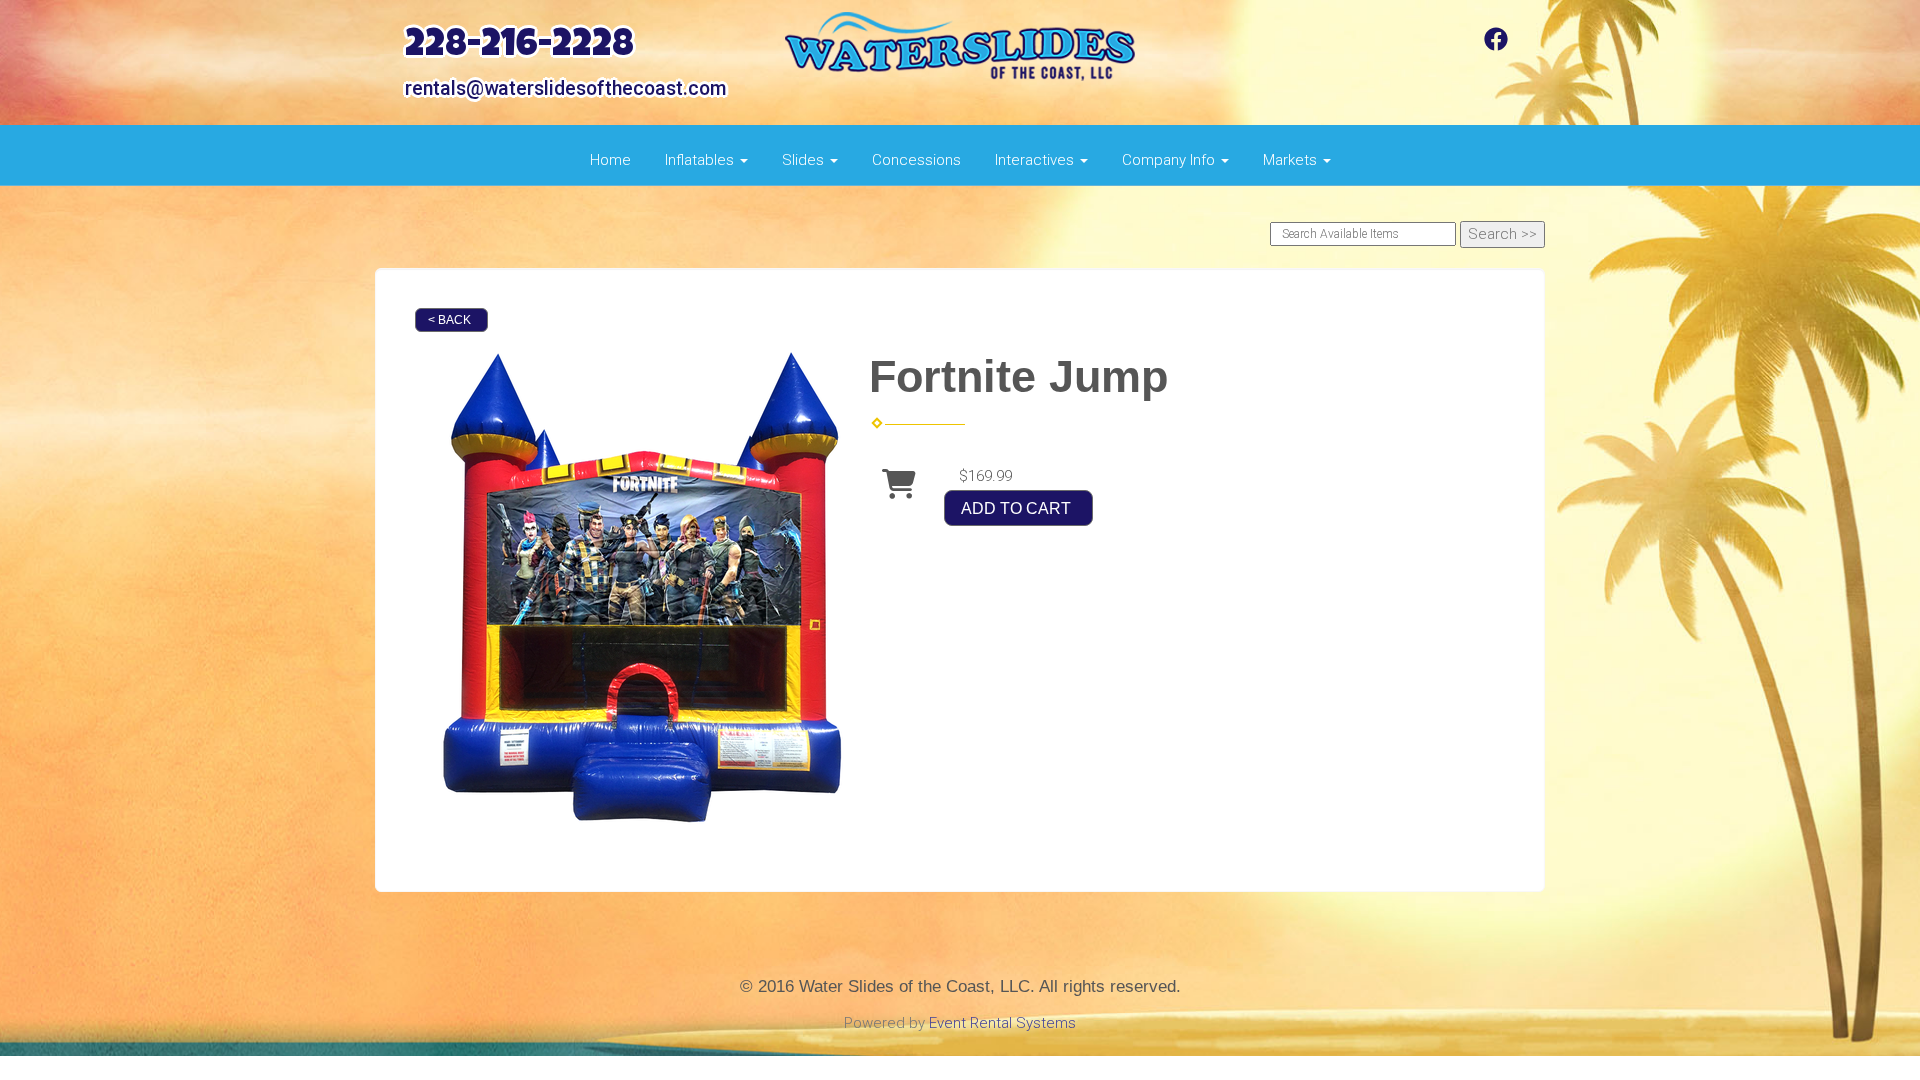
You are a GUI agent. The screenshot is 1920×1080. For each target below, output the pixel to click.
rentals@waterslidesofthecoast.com (565, 88)
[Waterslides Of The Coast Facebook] (1496, 46)
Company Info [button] (1170, 160)
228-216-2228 (519, 47)
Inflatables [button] (701, 160)
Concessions (916, 160)
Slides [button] (805, 160)
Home (610, 160)
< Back (449, 320)
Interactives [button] (1036, 160)
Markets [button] (1292, 160)
